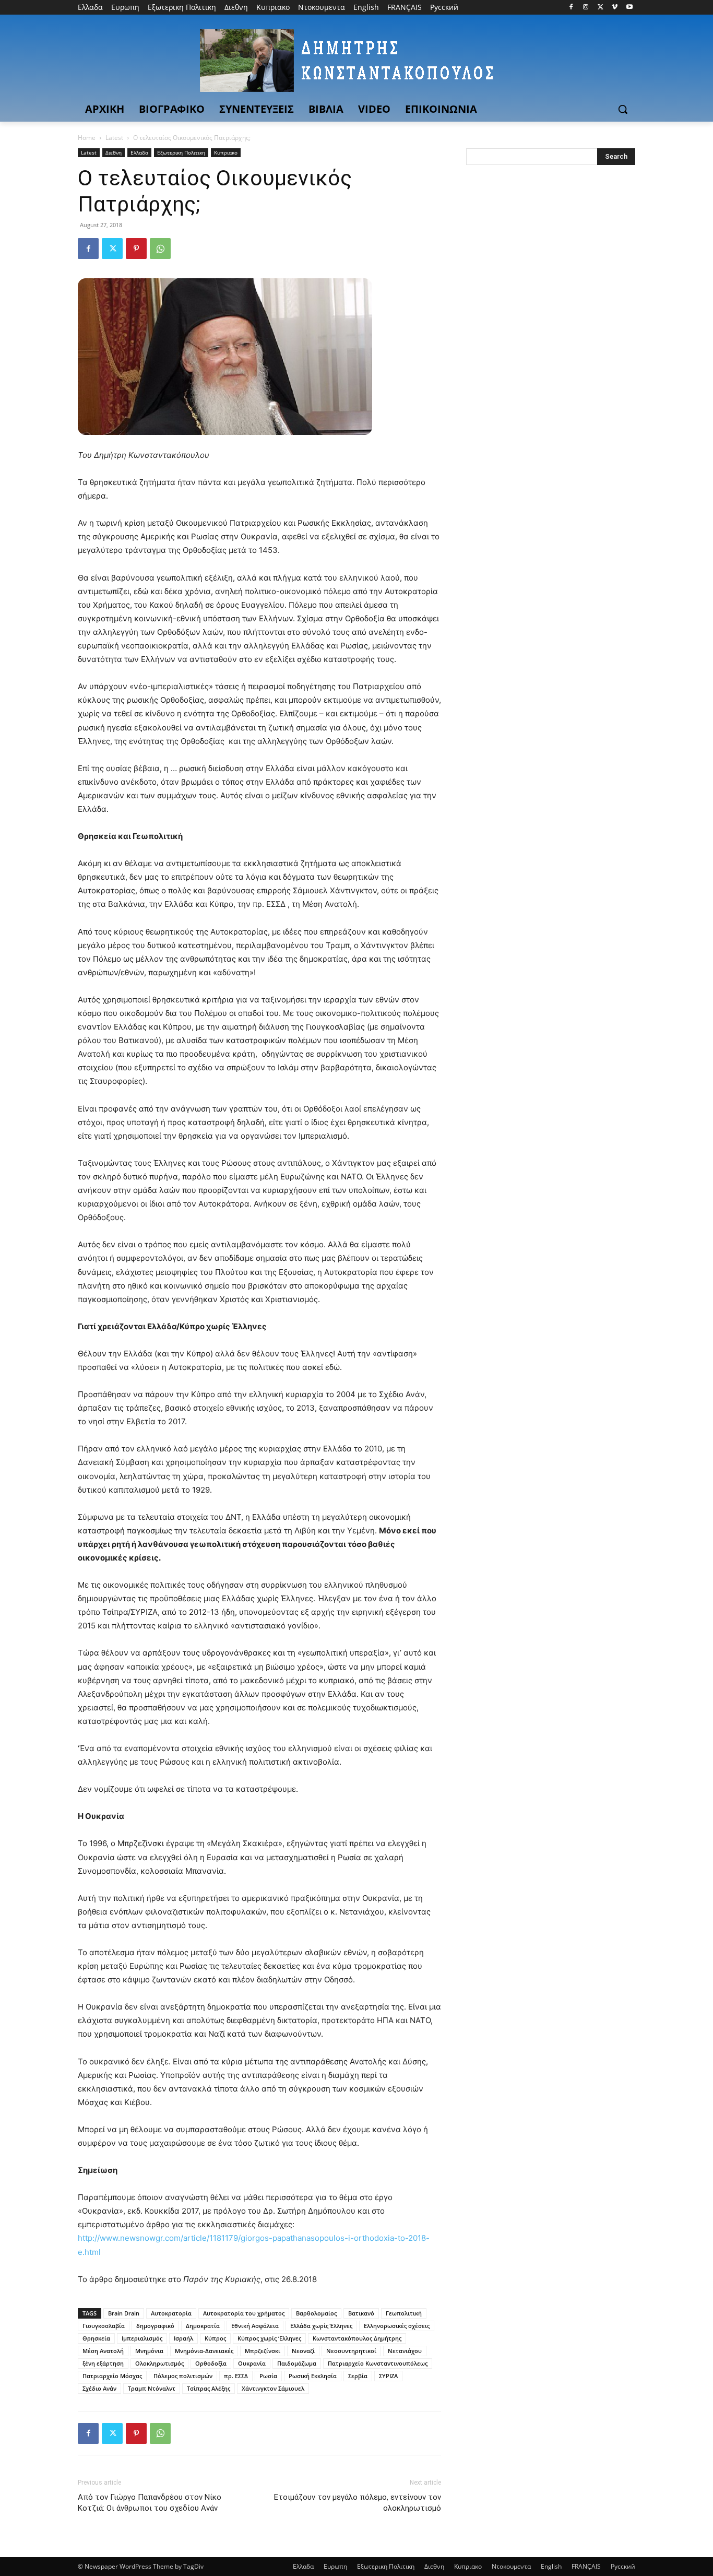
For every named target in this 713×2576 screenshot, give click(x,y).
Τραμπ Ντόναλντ (152, 2388)
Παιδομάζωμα (297, 2363)
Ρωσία (268, 2376)
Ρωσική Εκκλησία (313, 2376)
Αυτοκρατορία (171, 2313)
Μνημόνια (149, 2351)
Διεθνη (114, 152)
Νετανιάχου (405, 2351)
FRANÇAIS (586, 2566)
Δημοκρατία (203, 2326)
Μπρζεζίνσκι (263, 2351)
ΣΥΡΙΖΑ (388, 2376)
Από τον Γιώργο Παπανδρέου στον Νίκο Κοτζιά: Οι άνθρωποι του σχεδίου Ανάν (150, 2503)
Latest (114, 138)
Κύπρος (215, 2338)
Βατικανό (361, 2313)
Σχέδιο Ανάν (99, 2388)
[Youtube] (629, 8)
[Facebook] (571, 8)
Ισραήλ (183, 2338)
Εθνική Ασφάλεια (255, 2326)
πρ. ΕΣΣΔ (236, 2376)
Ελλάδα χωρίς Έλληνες (321, 2326)
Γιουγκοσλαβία (104, 2326)
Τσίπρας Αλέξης (209, 2388)
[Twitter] (601, 8)
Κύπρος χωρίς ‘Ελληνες (269, 2338)
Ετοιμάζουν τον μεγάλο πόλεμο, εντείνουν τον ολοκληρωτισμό (358, 2503)
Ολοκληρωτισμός (159, 2363)
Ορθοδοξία (211, 2363)
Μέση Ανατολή (103, 2351)
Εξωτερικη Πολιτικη (181, 152)
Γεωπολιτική (404, 2313)
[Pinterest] (136, 249)
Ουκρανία (252, 2363)
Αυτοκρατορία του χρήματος (244, 2313)
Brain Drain (124, 2313)
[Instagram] (586, 8)
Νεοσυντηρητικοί (351, 2351)
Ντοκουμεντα (511, 2566)
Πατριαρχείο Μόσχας (112, 2376)
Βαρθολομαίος (316, 2313)
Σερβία (358, 2376)
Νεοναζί (303, 2351)
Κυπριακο (226, 152)
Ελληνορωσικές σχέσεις (397, 2326)
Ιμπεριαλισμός (142, 2338)
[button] (623, 109)
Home (87, 138)
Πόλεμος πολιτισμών (183, 2376)
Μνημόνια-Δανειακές (204, 2351)
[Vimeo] (615, 8)
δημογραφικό (155, 2326)
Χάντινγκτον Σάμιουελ (273, 2388)
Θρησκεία (96, 2338)
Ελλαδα (139, 152)
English (551, 2566)
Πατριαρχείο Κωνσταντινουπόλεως (378, 2363)
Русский (623, 2566)
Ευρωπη (335, 2566)
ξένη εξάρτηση (103, 2363)
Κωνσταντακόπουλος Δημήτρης (357, 2338)
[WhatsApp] (160, 249)
